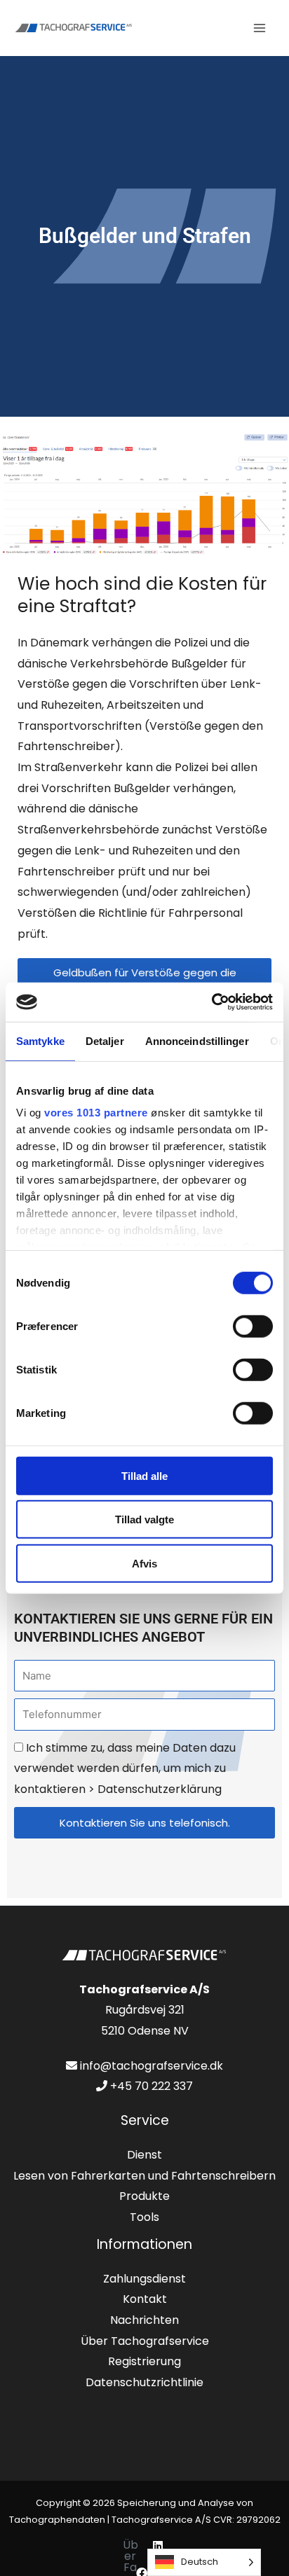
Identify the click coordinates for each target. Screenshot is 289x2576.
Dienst (144, 2155)
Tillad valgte (144, 1519)
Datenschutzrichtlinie (144, 2382)
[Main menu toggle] (260, 28)
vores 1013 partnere (96, 1113)
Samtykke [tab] (40, 1040)
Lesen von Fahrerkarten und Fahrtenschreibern (144, 2176)
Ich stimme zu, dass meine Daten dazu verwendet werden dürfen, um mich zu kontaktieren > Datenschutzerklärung (125, 1768)
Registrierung (144, 2361)
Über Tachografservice (145, 2341)
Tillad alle (144, 1475)
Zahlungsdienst (144, 2279)
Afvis (144, 1563)
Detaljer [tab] (105, 1040)
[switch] (253, 1326)
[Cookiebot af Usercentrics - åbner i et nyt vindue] (211, 1002)
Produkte (144, 2196)
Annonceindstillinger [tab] (197, 1040)
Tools (144, 2217)
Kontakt (145, 2299)
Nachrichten (144, 2320)
